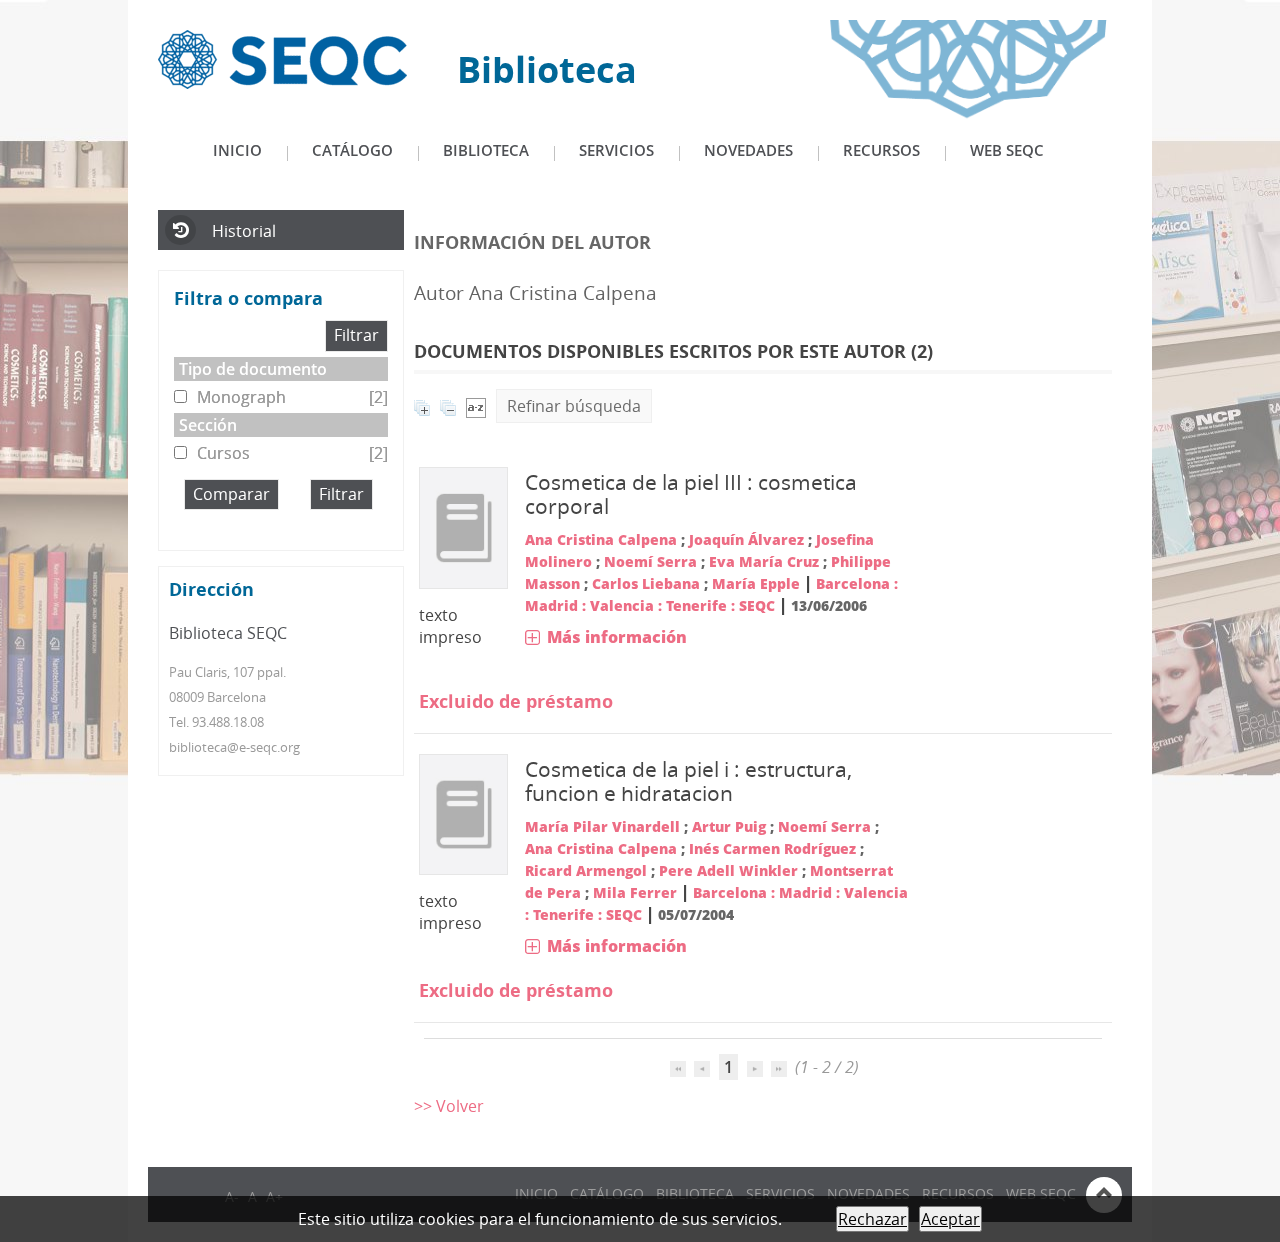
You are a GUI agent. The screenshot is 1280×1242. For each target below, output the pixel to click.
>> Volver (449, 1106)
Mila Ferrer (635, 892)
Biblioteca (486, 150)
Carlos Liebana (646, 583)
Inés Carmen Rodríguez (772, 848)
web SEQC (1007, 150)
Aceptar (950, 1219)
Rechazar (872, 1219)
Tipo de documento (253, 369)
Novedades (748, 150)
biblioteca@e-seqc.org (234, 747)
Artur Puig (729, 826)
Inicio (237, 150)
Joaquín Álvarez (746, 539)
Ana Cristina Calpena (601, 539)
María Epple (756, 583)
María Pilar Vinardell (602, 826)
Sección (208, 425)
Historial (244, 231)
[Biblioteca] (282, 58)
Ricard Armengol (586, 870)
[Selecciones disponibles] (476, 406)
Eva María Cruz (764, 561)
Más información (617, 637)
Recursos (881, 150)
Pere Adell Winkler (728, 870)
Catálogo (352, 150)
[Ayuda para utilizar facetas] (342, 300)
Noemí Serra (650, 561)
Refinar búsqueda (574, 406)
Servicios (616, 150)
